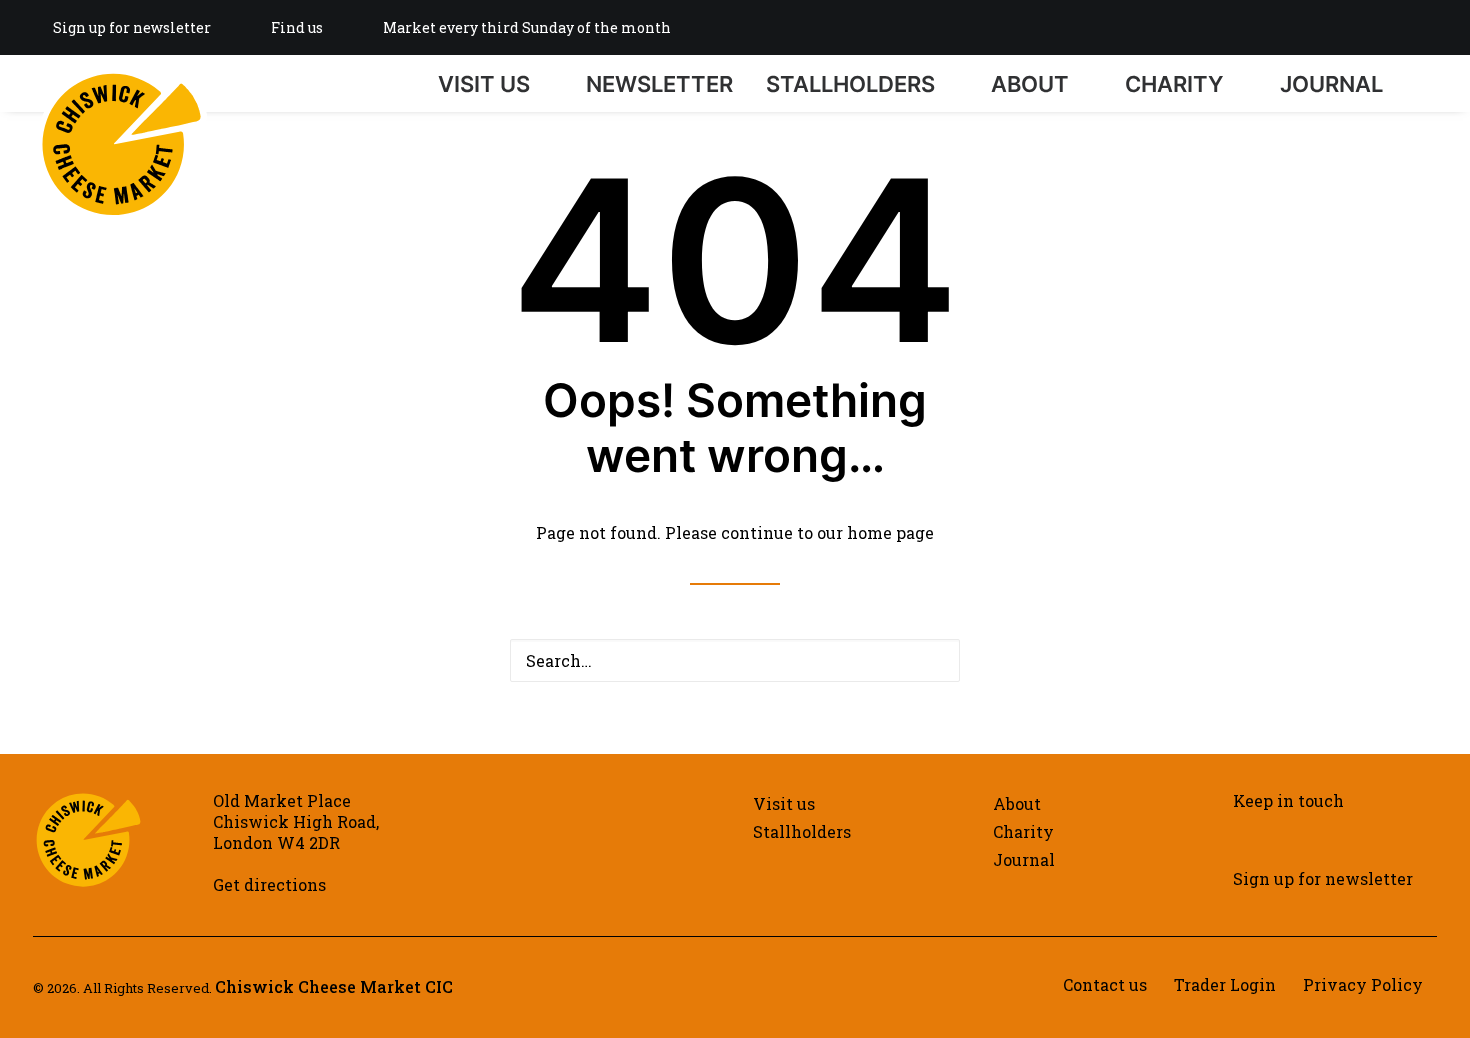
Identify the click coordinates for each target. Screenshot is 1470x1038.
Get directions (269, 884)
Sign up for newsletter (132, 27)
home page (890, 532)
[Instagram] (1334, 27)
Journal (1331, 84)
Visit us (484, 84)
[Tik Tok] (1398, 27)
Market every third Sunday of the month (527, 27)
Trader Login (1225, 984)
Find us (297, 27)
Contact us (1105, 984)
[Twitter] (1302, 27)
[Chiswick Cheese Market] (121, 75)
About (1030, 84)
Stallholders (850, 84)
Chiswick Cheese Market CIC (334, 986)
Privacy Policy (1363, 984)
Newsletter (659, 84)
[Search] (1428, 83)
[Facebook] (1366, 27)
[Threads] (1430, 27)
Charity (1174, 84)
